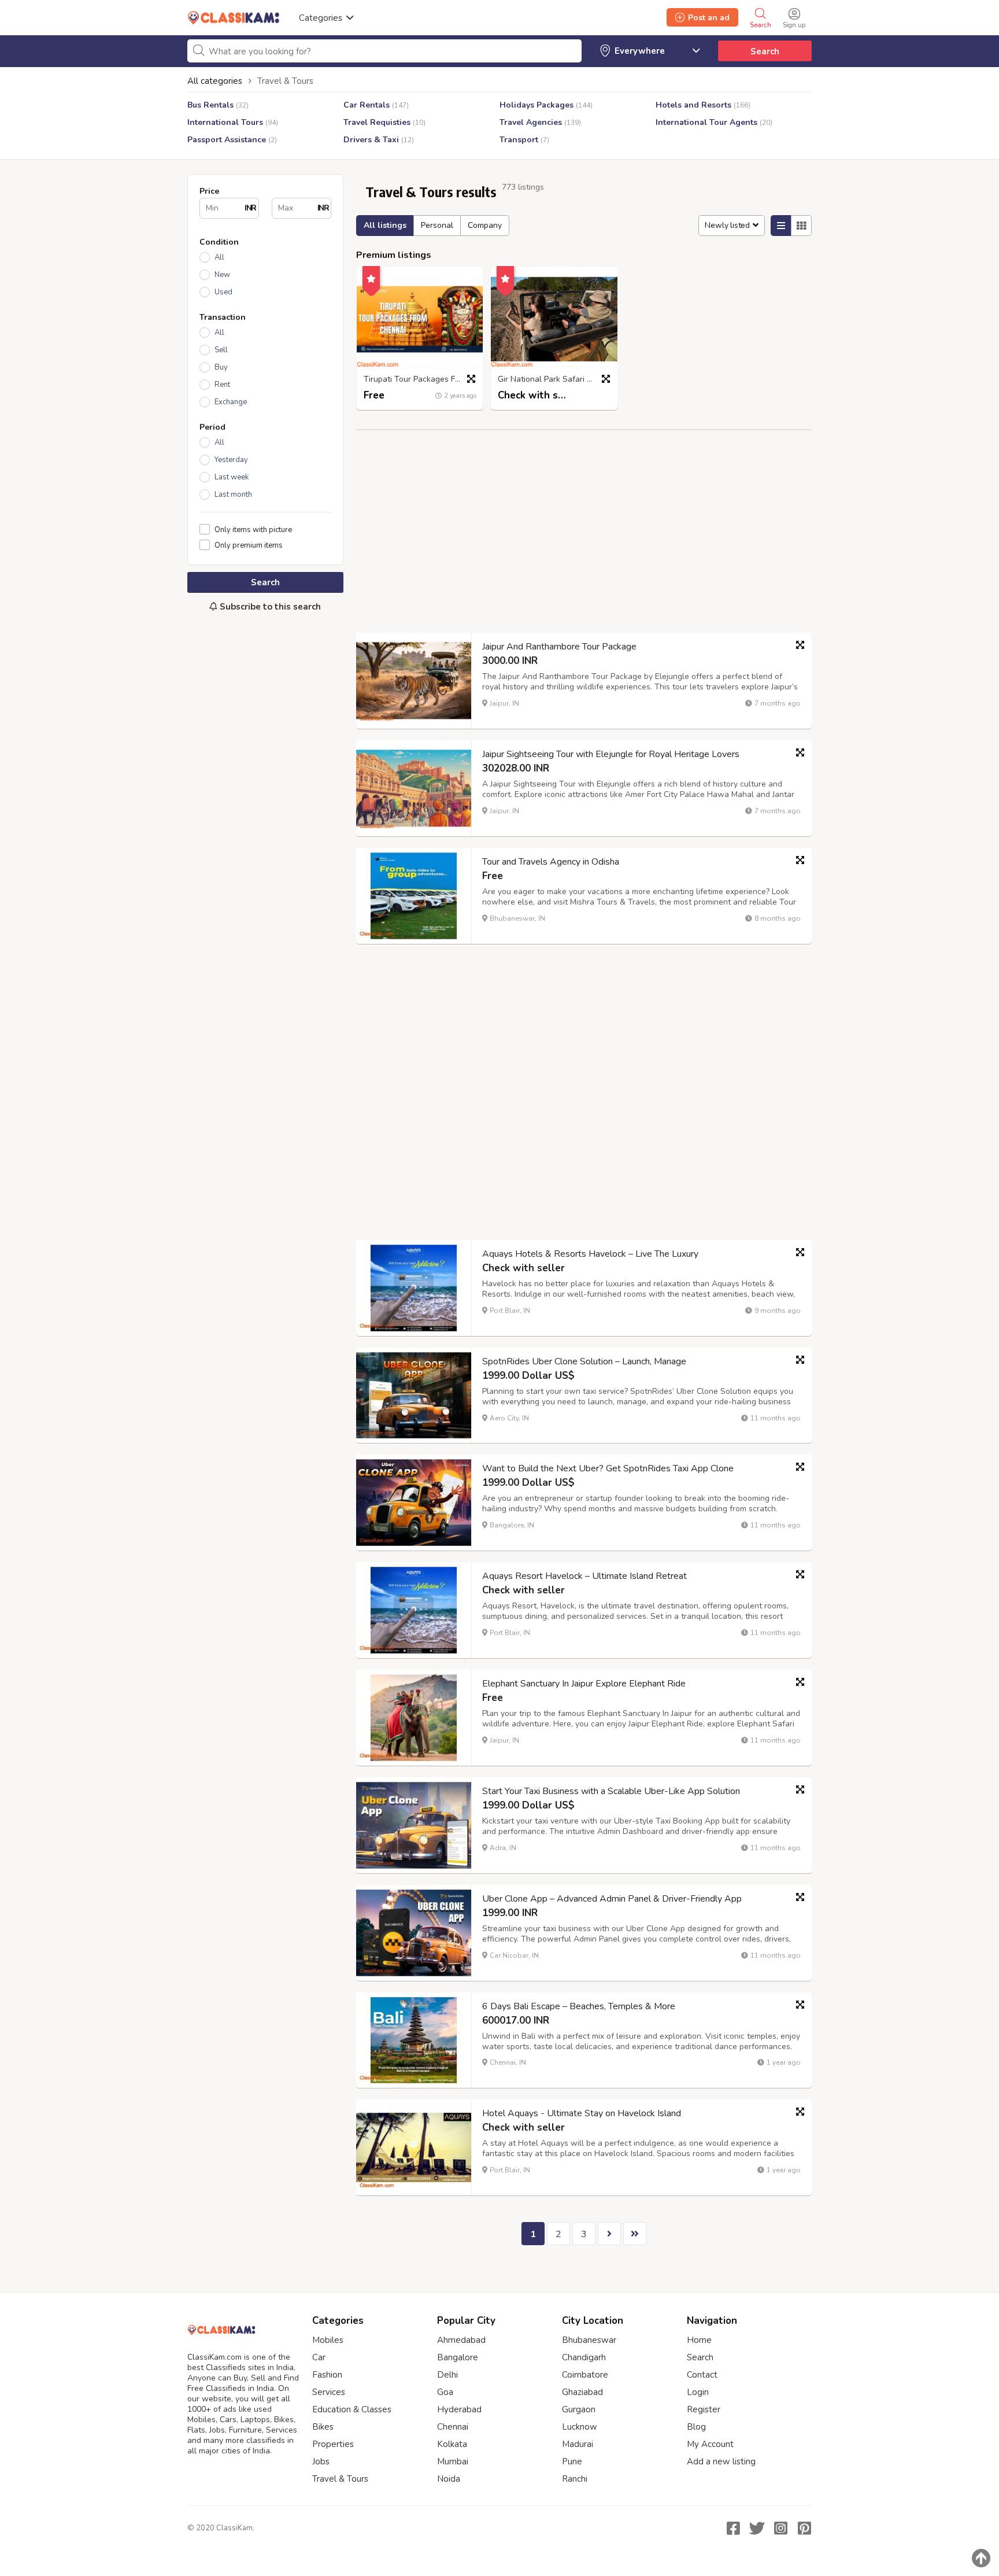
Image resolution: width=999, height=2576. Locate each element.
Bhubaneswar (589, 2340)
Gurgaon (579, 2409)
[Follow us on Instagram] (780, 2528)
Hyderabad (459, 2409)
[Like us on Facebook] (733, 2528)
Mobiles (328, 2340)
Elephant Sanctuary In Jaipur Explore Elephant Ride (584, 1684)
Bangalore (458, 2357)
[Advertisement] (265, 814)
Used (223, 292)
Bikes (323, 2427)
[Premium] (371, 277)
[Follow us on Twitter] (757, 2528)
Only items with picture (253, 529)
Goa (445, 2392)
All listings (385, 225)
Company (485, 225)
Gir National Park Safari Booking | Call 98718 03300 (557, 380)
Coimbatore (585, 2375)
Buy (221, 367)
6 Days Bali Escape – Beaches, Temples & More (579, 2006)
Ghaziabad (582, 2392)
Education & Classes (352, 2409)
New (222, 275)
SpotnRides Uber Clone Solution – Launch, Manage (584, 1361)
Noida (449, 2479)
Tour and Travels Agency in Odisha (551, 862)
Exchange (231, 402)
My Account (710, 2444)
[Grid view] (801, 226)
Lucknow (580, 2427)
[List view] (781, 226)
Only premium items (249, 545)
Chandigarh (584, 2357)
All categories (215, 81)
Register (704, 2409)
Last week (232, 477)
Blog (696, 2427)
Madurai (578, 2444)
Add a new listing (721, 2461)
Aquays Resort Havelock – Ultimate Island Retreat (584, 1576)
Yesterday (231, 460)
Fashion (327, 2375)
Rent (222, 385)
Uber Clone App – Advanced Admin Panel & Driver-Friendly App (612, 1899)
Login (698, 2392)
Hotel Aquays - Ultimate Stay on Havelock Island (582, 2113)
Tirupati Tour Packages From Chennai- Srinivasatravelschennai (423, 380)
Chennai (453, 2427)
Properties (333, 2444)
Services (329, 2392)
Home (699, 2340)
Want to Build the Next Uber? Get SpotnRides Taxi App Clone (608, 1468)
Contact (702, 2375)
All (219, 257)
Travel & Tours (340, 2479)
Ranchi (575, 2479)
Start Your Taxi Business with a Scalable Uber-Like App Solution (611, 1791)
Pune (572, 2461)
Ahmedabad (461, 2340)
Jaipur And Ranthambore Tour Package (559, 647)
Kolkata (452, 2444)
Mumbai (453, 2461)
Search (765, 51)
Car (319, 2357)
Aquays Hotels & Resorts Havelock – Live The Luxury (590, 1254)
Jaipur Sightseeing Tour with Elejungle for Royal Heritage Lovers (611, 754)
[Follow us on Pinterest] (804, 2528)
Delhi (447, 2375)
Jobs (321, 2461)
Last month (233, 494)
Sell (221, 350)
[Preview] (471, 379)
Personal (437, 225)
